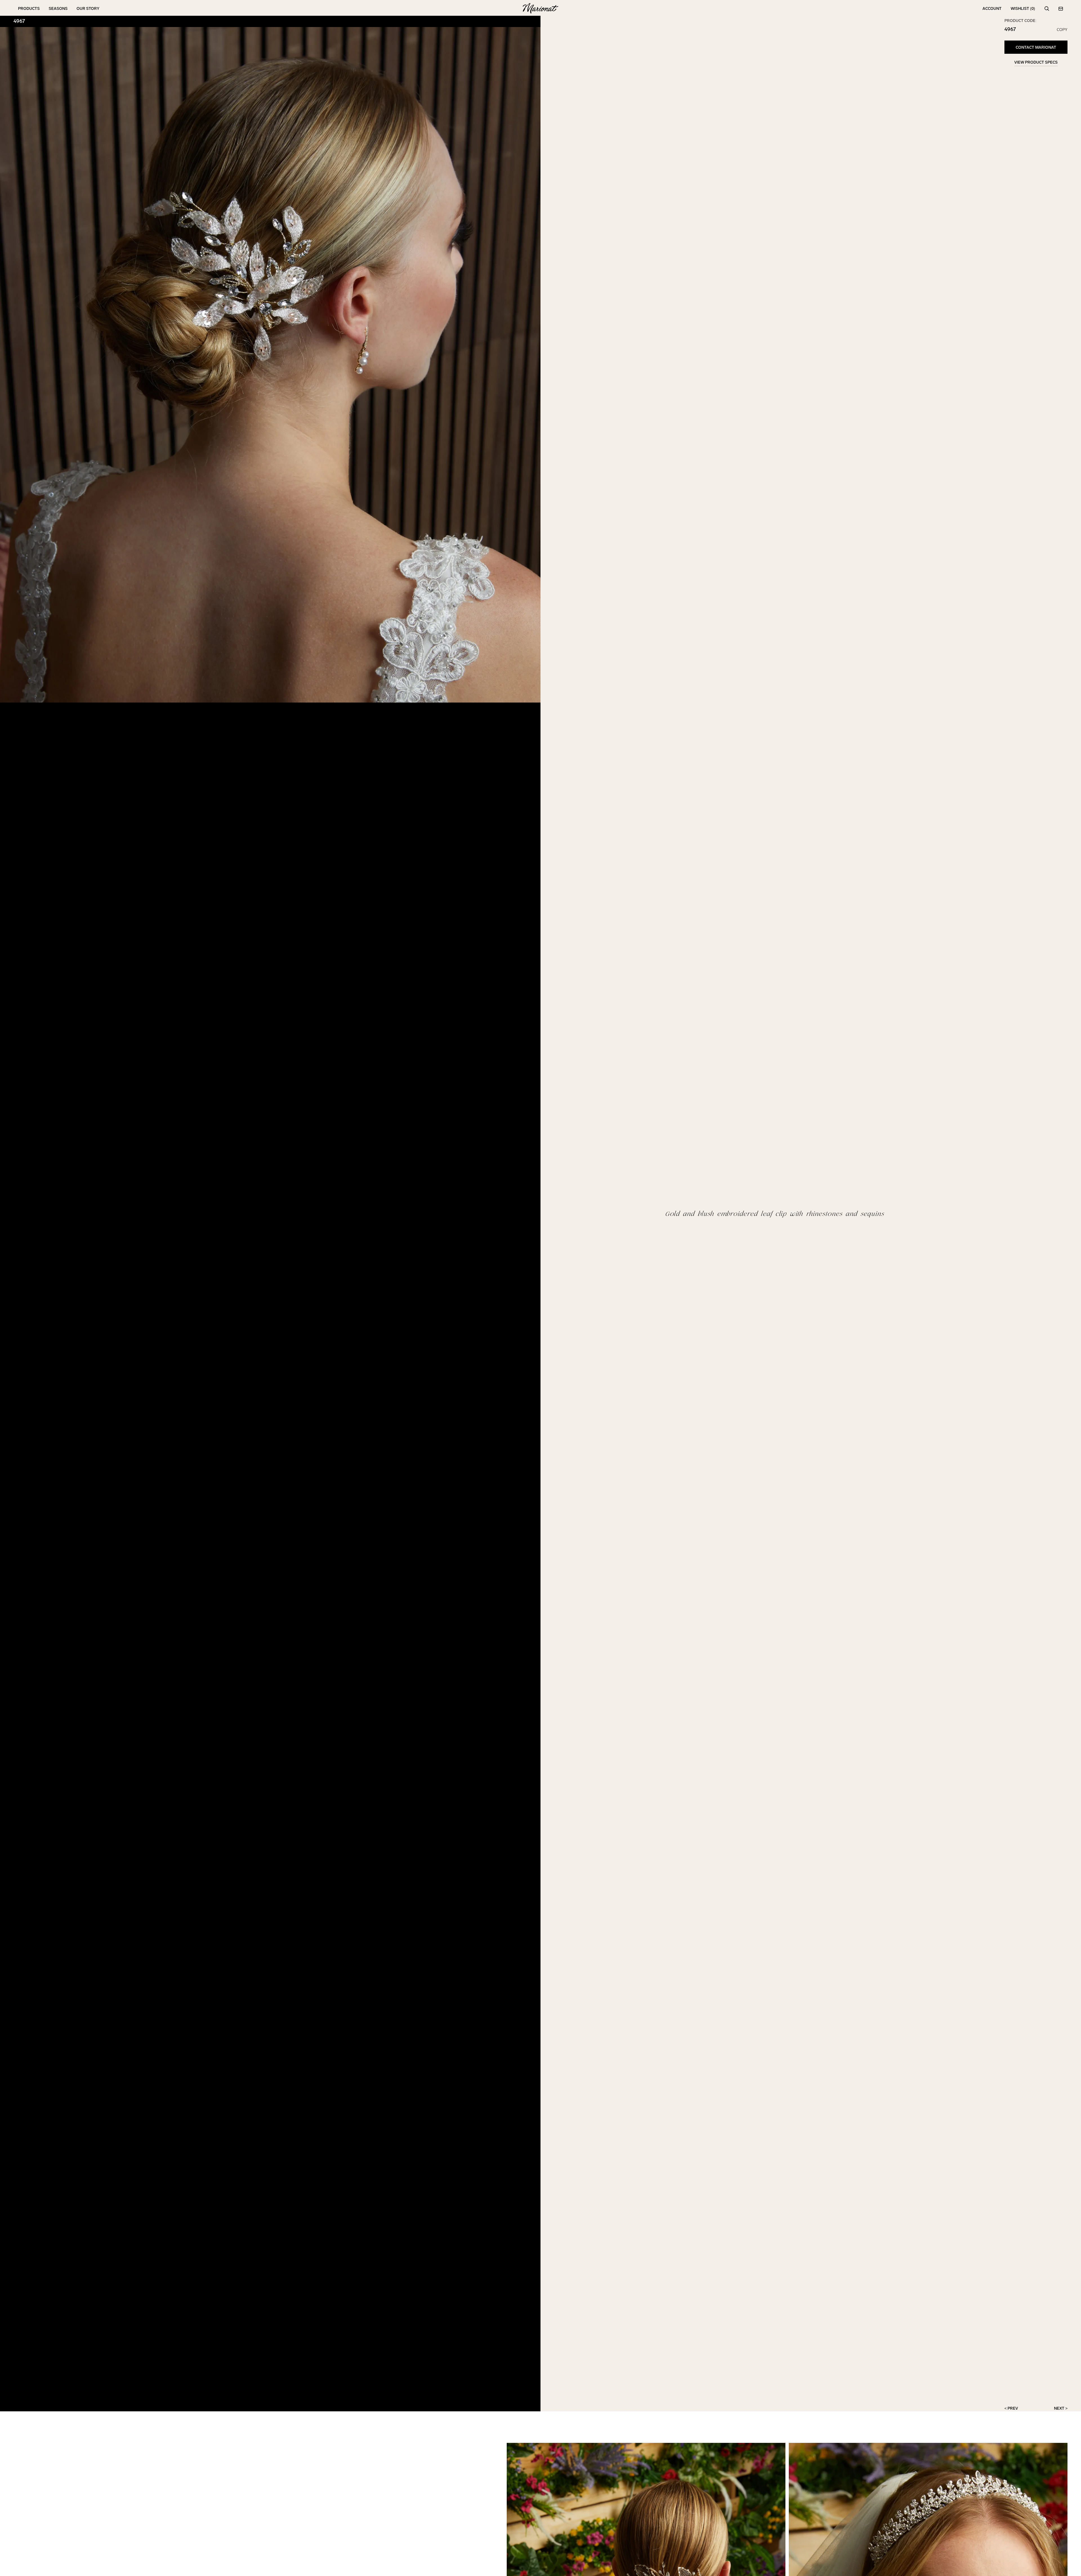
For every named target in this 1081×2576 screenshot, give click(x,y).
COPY (1062, 30)
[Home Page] (540, 9)
